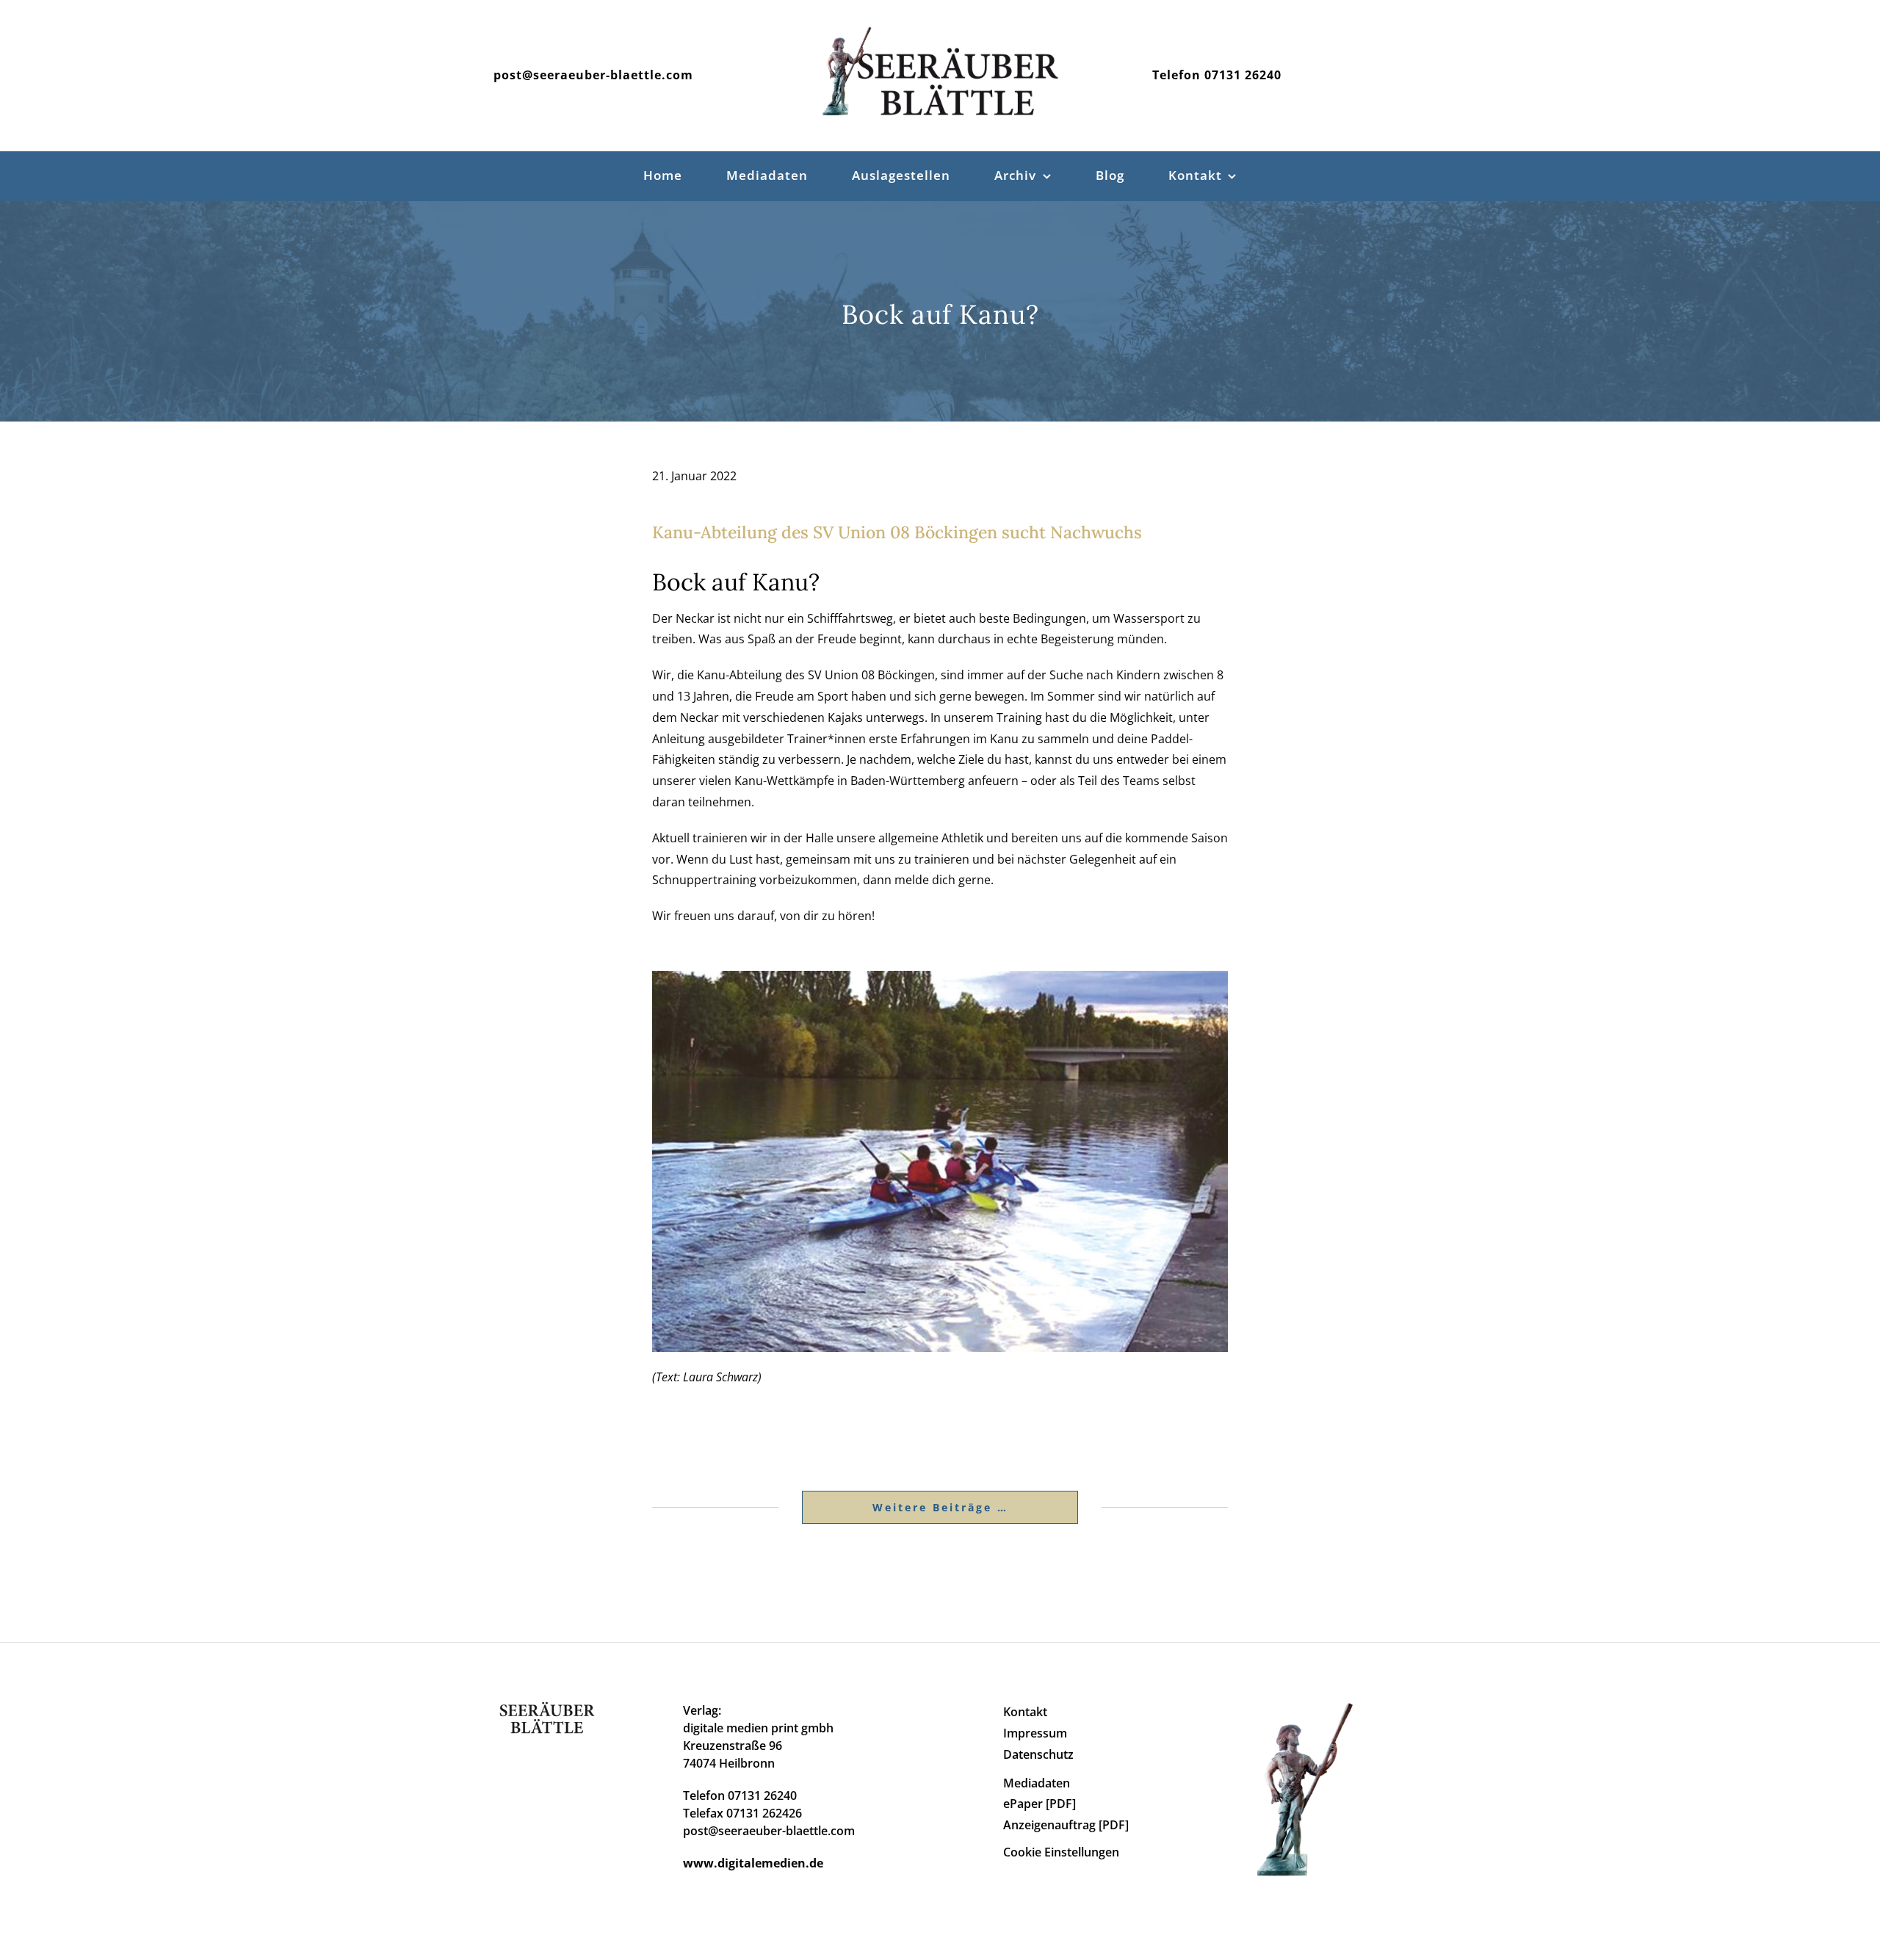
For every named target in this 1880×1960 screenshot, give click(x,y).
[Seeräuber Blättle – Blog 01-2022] (940, 977)
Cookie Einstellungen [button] (1061, 1852)
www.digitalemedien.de (753, 1863)
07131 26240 (1243, 75)
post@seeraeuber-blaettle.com (593, 75)
